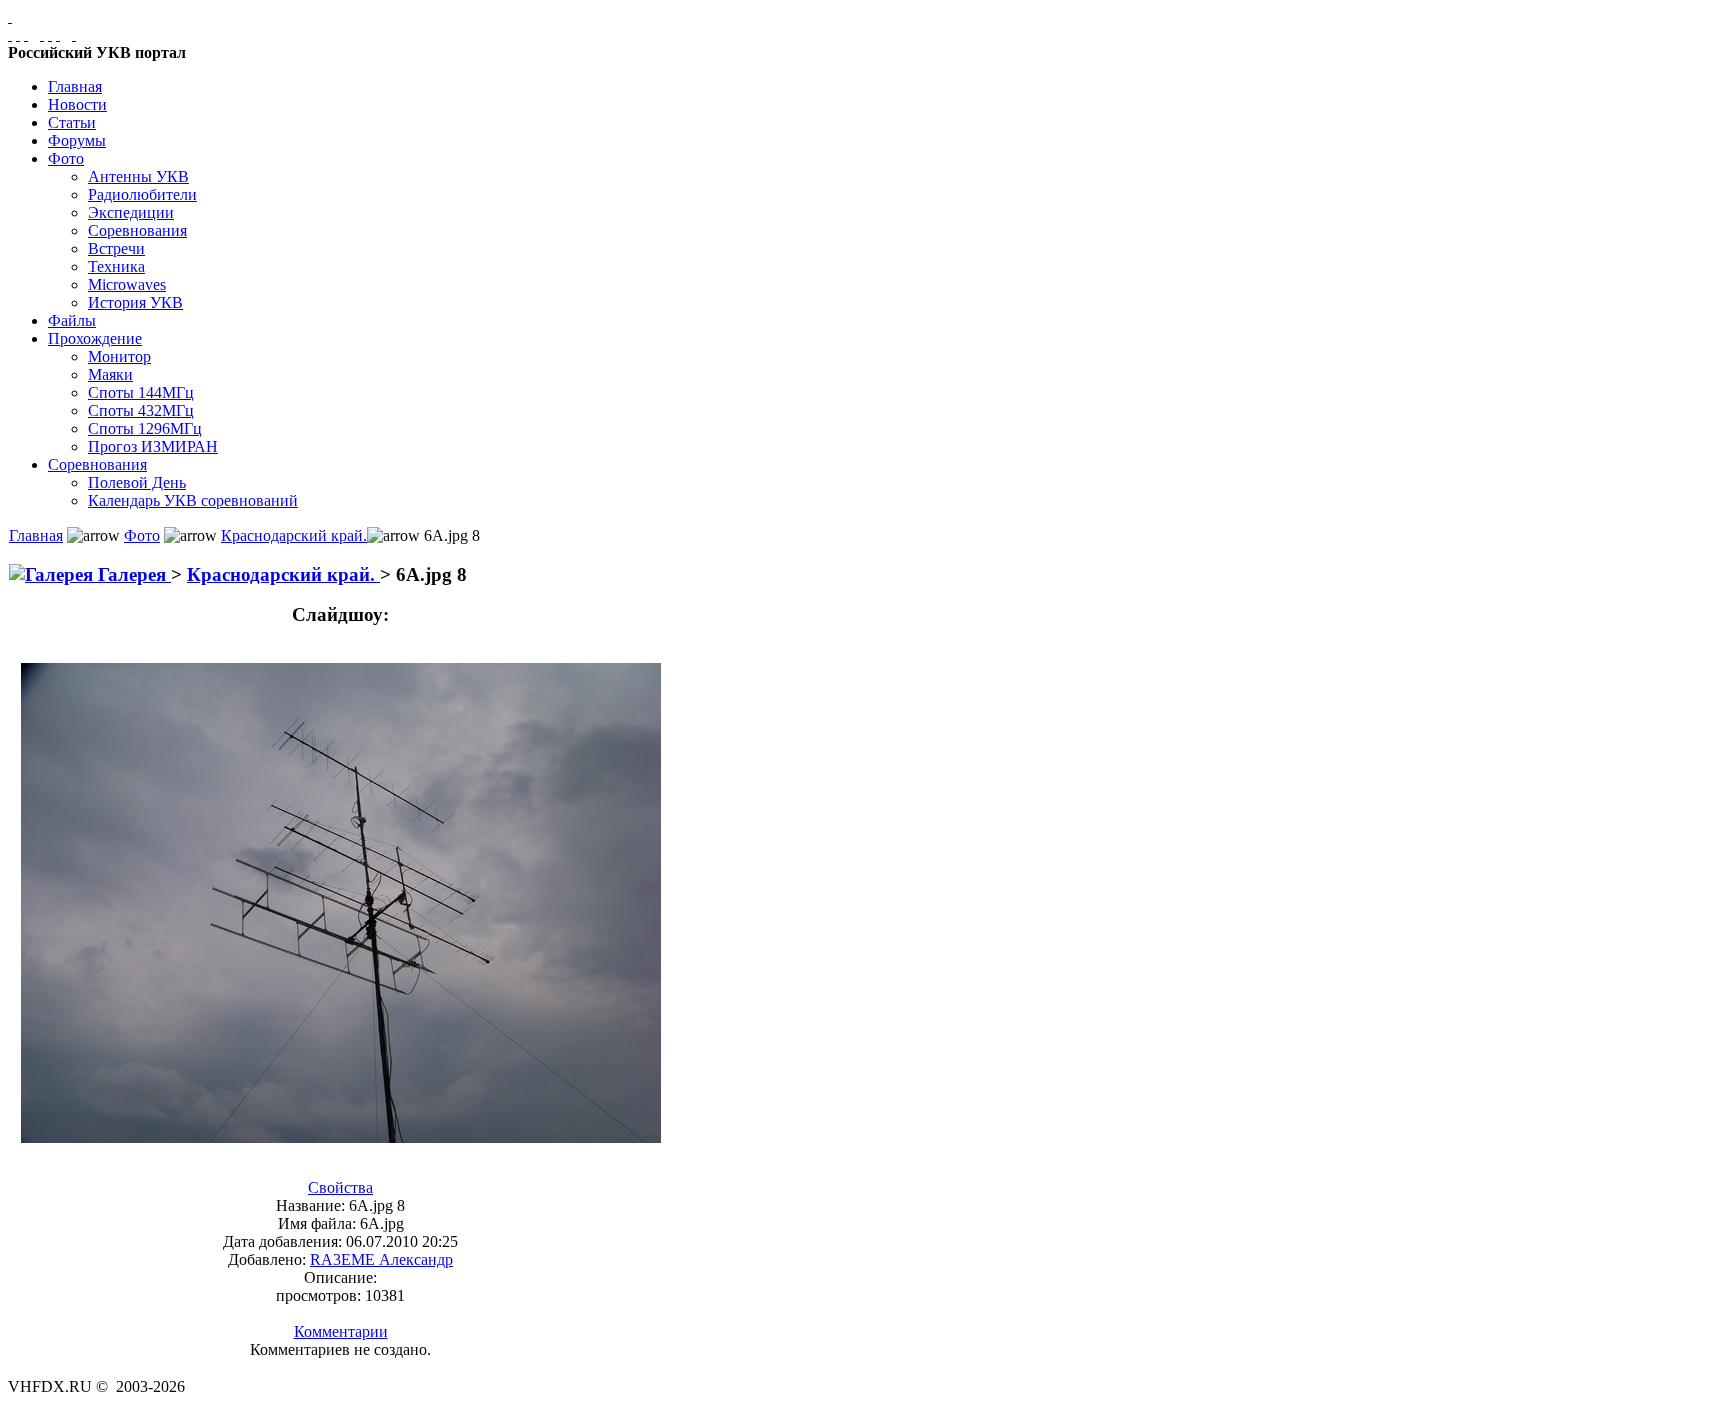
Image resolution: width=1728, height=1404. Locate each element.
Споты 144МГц (141, 392)
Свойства (340, 1187)
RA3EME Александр (381, 1259)
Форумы (77, 140)
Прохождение (95, 338)
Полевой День (137, 482)
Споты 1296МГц (145, 428)
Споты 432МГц (141, 410)
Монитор (119, 356)
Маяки (110, 374)
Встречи (116, 248)
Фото (66, 158)
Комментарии (341, 1331)
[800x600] (26, 34)
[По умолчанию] (50, 34)
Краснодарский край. (294, 535)
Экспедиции (131, 212)
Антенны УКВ (138, 176)
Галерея (132, 574)
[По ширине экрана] (10, 34)
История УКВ (135, 302)
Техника (116, 266)
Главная (75, 86)
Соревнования (137, 230)
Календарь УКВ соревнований (193, 500)
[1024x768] (18, 34)
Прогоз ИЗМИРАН (153, 446)
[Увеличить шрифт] (42, 34)
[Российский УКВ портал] (10, 16)
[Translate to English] (74, 34)
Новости (77, 104)
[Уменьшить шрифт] (58, 34)
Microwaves (127, 284)
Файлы (72, 320)
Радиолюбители (142, 194)
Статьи (72, 122)
